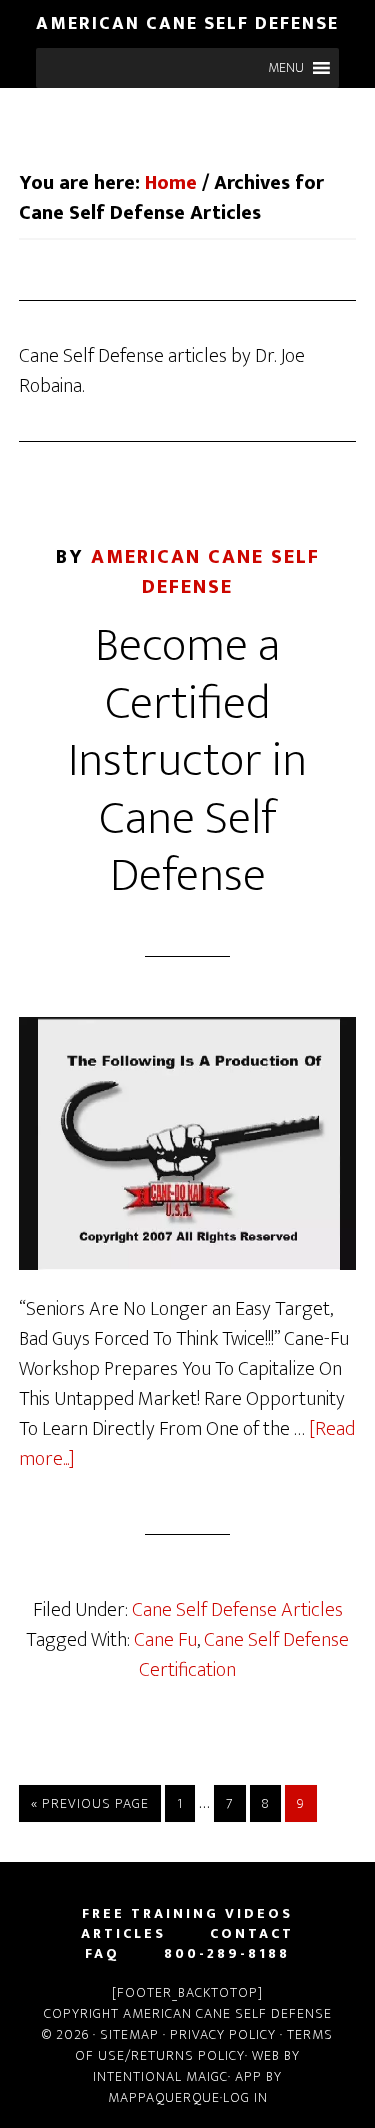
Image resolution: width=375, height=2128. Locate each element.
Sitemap (131, 2034)
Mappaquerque (164, 2097)
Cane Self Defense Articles (237, 1610)
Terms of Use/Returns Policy (204, 2045)
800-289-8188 (227, 1954)
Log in (245, 2097)
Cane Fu (165, 1640)
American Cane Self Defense (187, 24)
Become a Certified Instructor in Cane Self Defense (187, 761)
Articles (123, 1934)
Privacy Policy (223, 2034)
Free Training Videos (187, 1914)
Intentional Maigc (160, 2076)
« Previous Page (90, 1803)
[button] (286, 68)
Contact (252, 1934)
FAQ (102, 1954)
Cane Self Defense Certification (244, 1655)
